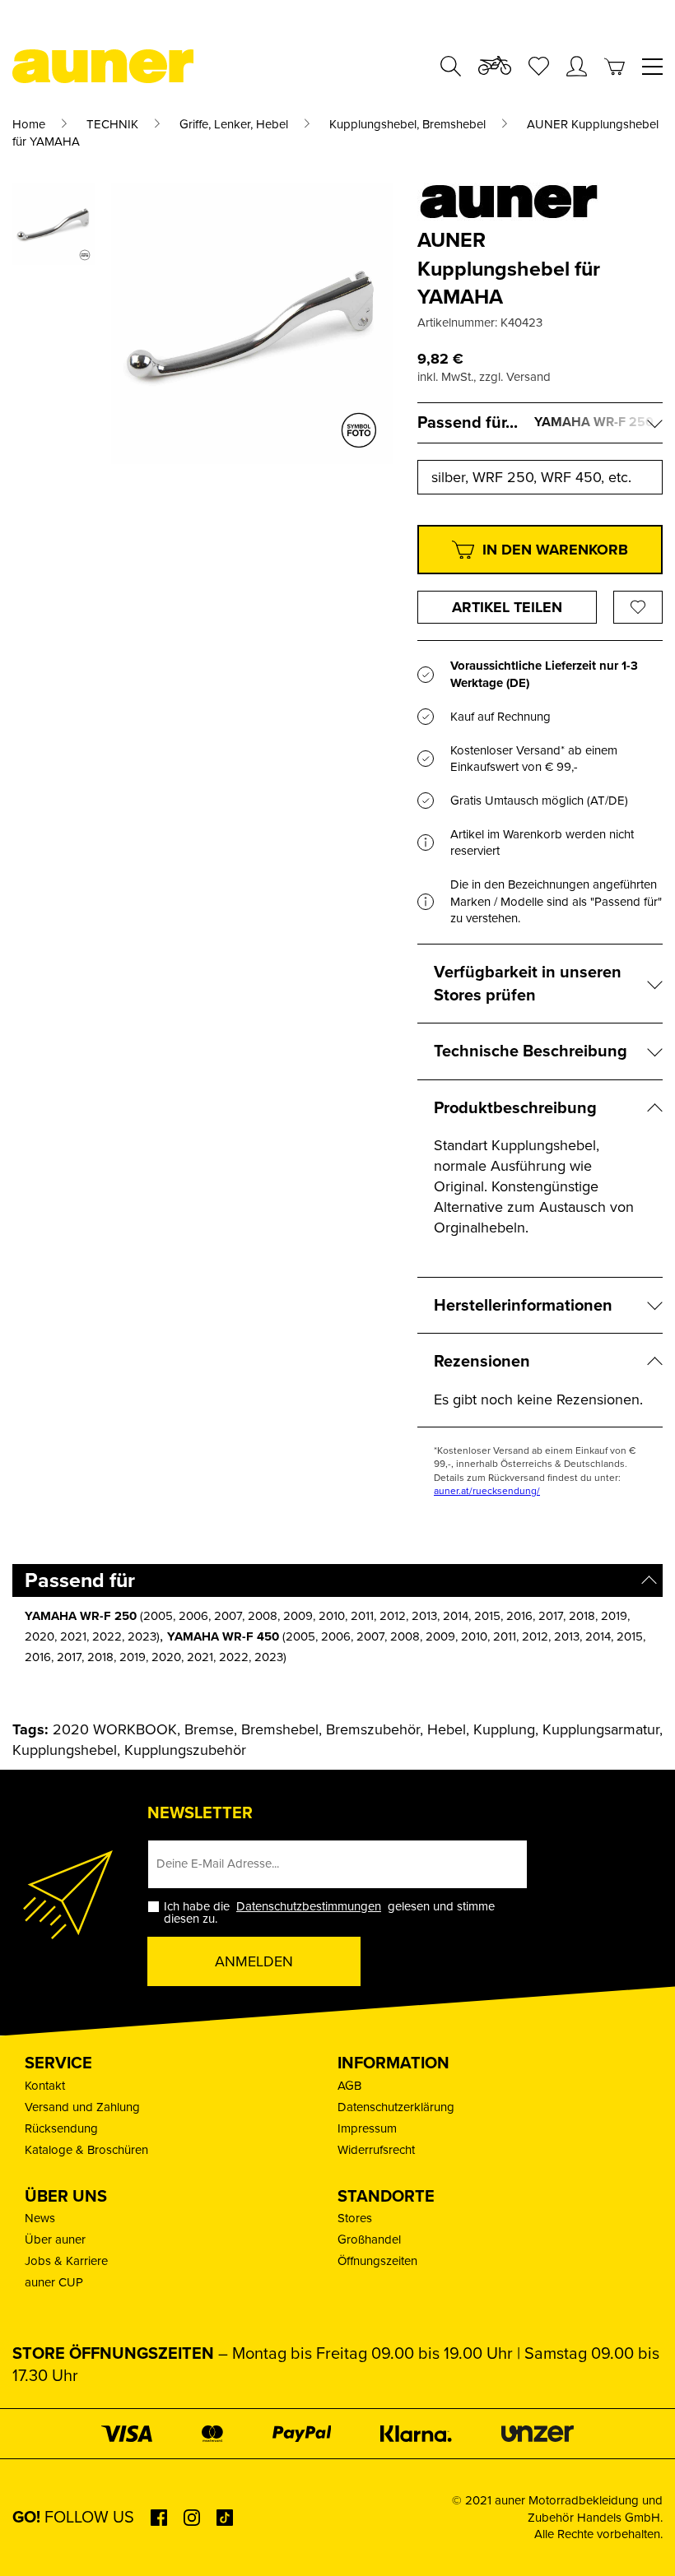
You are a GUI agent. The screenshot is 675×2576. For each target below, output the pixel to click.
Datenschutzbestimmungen (309, 1906)
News (40, 2218)
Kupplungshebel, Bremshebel (407, 124)
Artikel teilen (507, 607)
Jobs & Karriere (66, 2261)
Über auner (55, 2239)
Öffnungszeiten (377, 2261)
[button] (36, 2540)
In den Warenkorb (555, 550)
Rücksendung (61, 2128)
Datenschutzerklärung (396, 2107)
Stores (355, 2218)
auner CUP (54, 2282)
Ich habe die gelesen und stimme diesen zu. (329, 1913)
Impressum (367, 2128)
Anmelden (254, 1961)
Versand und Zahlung (82, 2107)
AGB (349, 2086)
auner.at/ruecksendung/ (487, 1491)
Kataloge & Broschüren (86, 2150)
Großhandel (369, 2239)
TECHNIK (112, 124)
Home (29, 124)
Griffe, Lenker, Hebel (234, 124)
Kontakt (45, 2086)
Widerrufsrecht (376, 2150)
